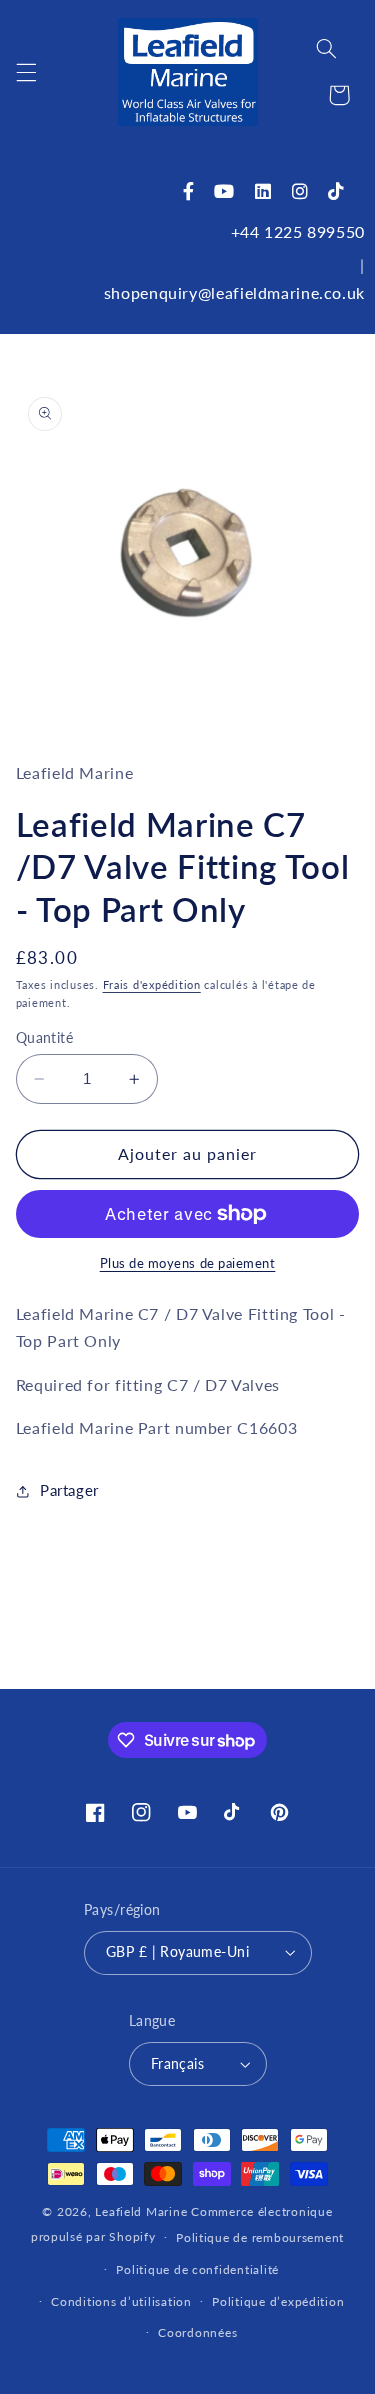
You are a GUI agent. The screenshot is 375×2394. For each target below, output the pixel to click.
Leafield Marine (141, 2211)
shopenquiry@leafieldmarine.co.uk (234, 292)
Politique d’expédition (278, 2301)
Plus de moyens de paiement (188, 1263)
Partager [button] (69, 1490)
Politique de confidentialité (197, 2269)
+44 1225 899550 (298, 231)
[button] (26, 72)
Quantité (44, 1038)
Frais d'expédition (152, 985)
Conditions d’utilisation (121, 2301)
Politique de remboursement (260, 2237)
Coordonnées (197, 2332)
